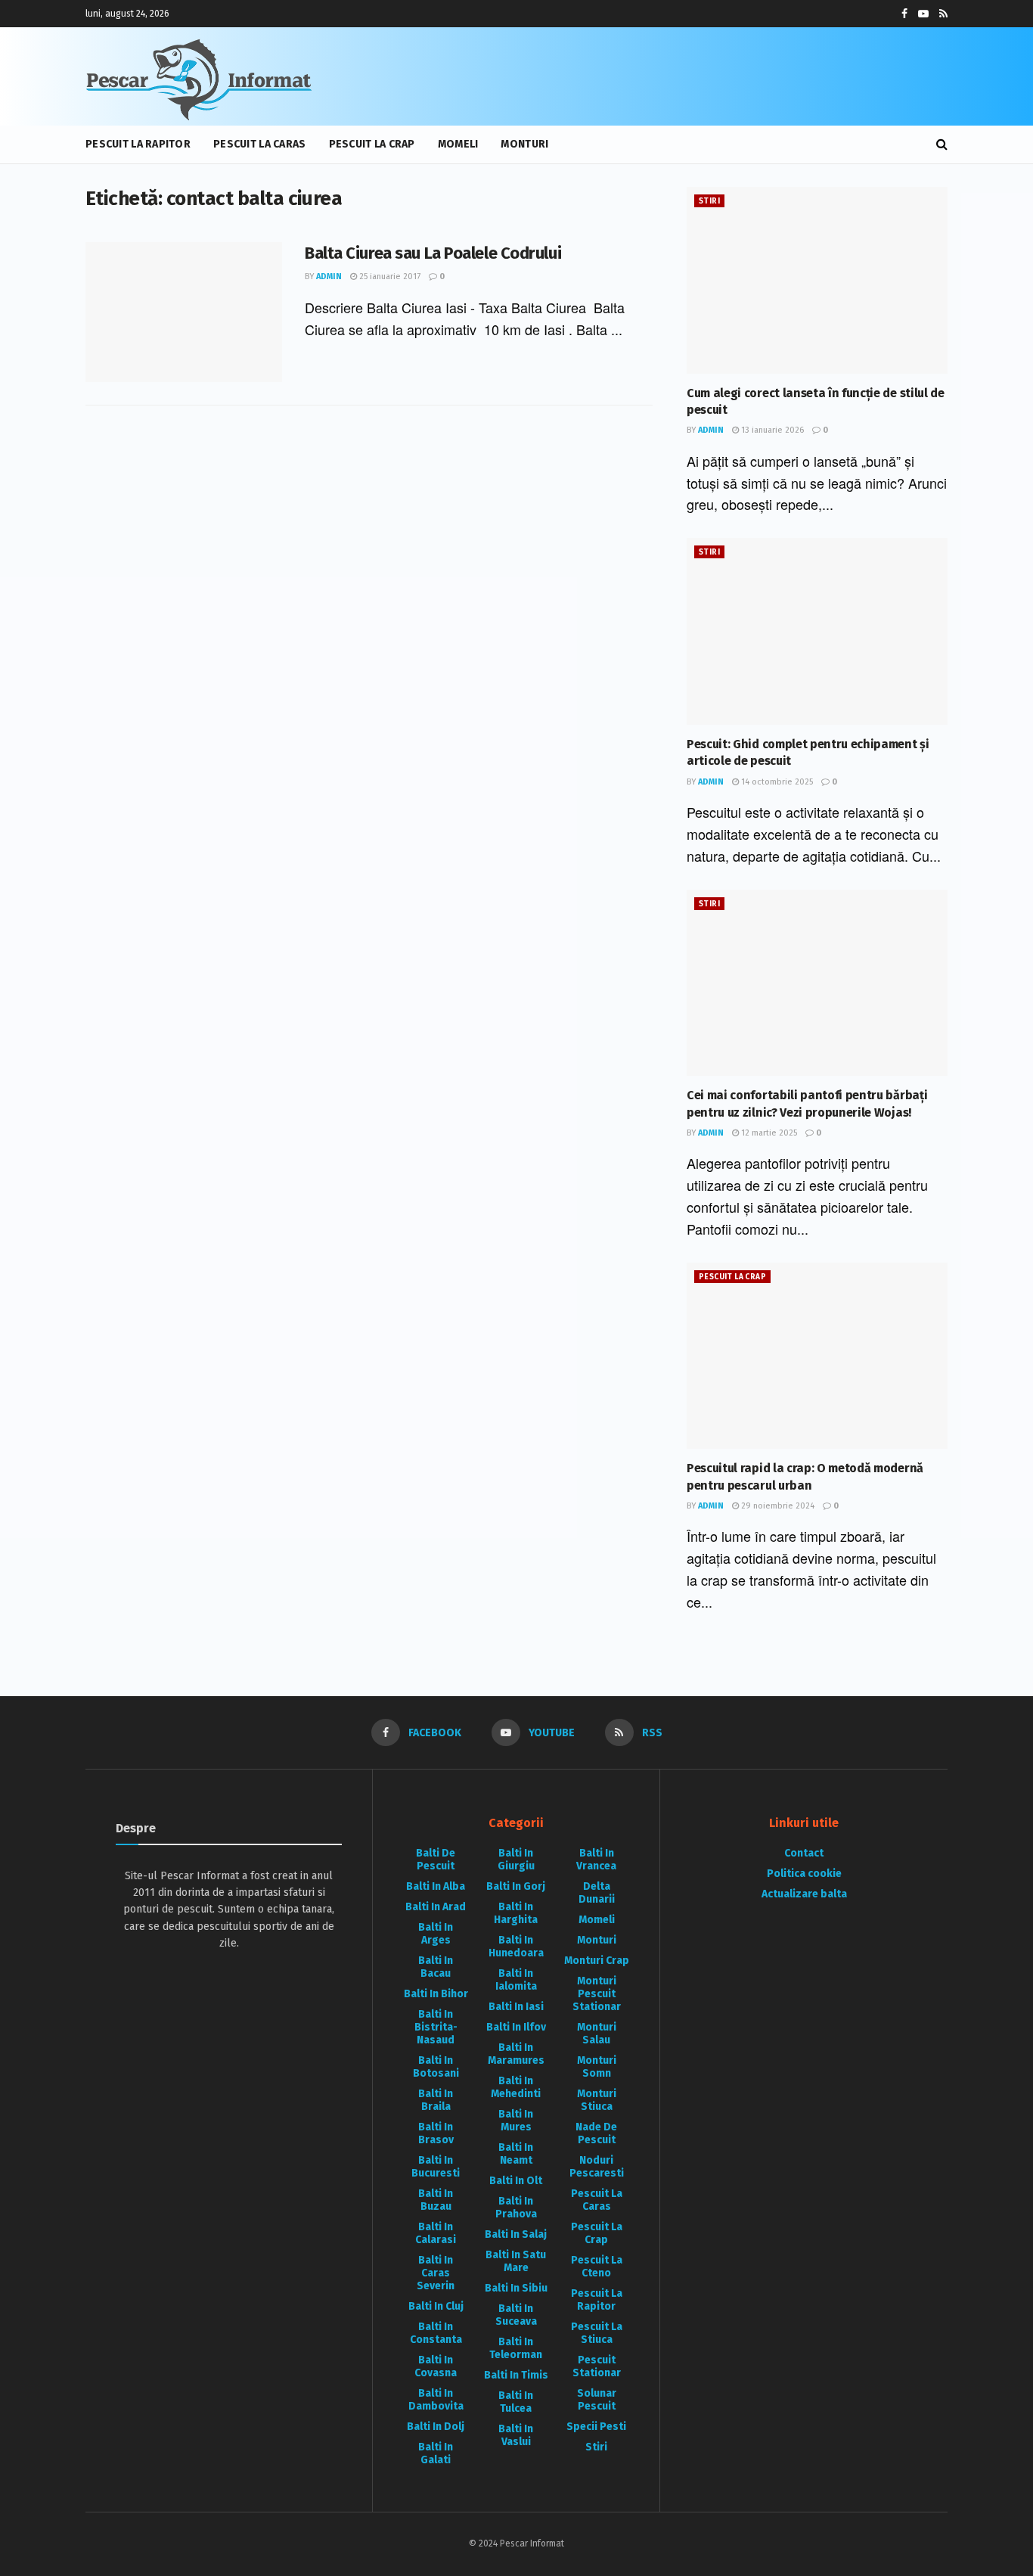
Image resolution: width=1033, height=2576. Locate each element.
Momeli (458, 144)
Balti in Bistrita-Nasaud (436, 2027)
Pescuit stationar (597, 2366)
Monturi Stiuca (597, 2100)
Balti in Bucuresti (436, 2167)
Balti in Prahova (516, 2208)
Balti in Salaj (516, 2234)
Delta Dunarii (597, 1893)
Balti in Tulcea (516, 2402)
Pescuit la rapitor (138, 144)
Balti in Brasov (436, 2133)
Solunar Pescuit (597, 2400)
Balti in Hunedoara (516, 1947)
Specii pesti (596, 2427)
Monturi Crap (597, 1961)
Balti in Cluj (436, 2306)
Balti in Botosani (436, 2067)
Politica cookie (804, 1874)
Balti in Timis (516, 2375)
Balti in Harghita (516, 1913)
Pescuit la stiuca (597, 2333)
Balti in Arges (436, 1934)
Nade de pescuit (596, 2133)
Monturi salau (597, 2034)
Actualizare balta (804, 1894)
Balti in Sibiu (516, 2288)
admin (329, 277)
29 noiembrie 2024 (777, 1506)
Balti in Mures (516, 2121)
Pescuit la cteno (597, 2267)
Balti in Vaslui (516, 2435)
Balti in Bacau (436, 1967)
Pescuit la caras (259, 144)
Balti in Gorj (516, 1886)
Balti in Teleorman (516, 2348)
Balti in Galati (436, 2453)
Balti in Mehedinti (516, 2087)
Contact (804, 1853)
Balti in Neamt (516, 2154)
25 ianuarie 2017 (389, 277)
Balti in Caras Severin (436, 2273)
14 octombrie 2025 (776, 782)
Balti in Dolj (436, 2427)
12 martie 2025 (768, 1133)
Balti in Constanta (436, 2333)
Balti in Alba (436, 1886)
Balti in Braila (436, 2100)
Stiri (709, 201)
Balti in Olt (516, 2181)
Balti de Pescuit (436, 1860)
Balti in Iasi (516, 2007)
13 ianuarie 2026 (771, 430)
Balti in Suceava (516, 2315)
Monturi (524, 144)
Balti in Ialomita (516, 1980)
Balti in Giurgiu (516, 1860)
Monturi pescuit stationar (597, 1994)
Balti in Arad (436, 1907)
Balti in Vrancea (596, 1860)
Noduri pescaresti (597, 2167)
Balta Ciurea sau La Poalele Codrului (433, 253)
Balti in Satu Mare (516, 2261)
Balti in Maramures (516, 2054)
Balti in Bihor (436, 1994)
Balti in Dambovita (436, 2400)
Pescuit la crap (372, 144)
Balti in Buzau (436, 2200)
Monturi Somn (597, 2067)
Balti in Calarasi (436, 2233)
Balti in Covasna (436, 2366)
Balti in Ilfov (516, 2027)
